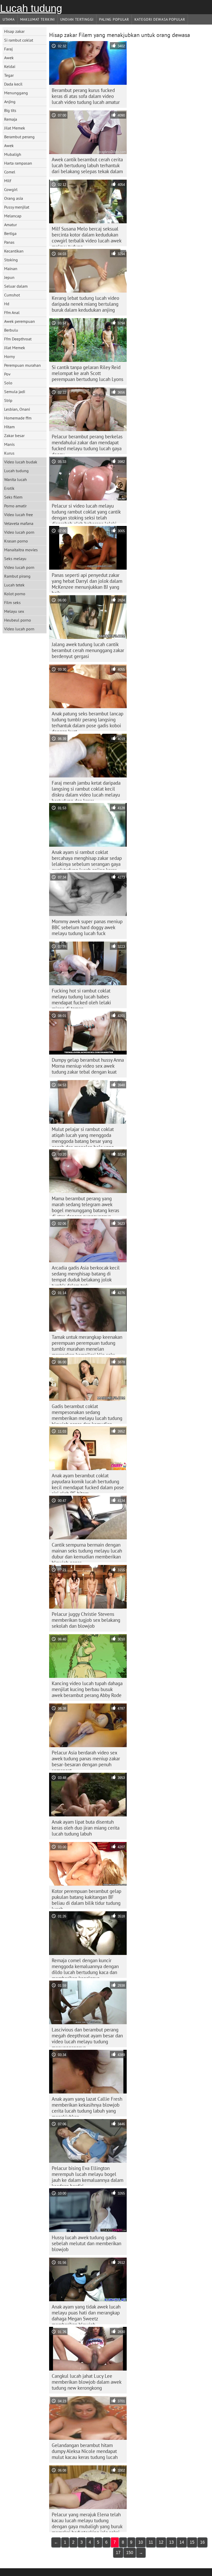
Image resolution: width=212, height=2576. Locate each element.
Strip (8, 400)
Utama (9, 19)
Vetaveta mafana (19, 523)
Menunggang (16, 93)
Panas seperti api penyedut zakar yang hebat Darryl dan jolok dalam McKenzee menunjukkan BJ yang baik (87, 582)
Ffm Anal (12, 312)
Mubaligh (13, 154)
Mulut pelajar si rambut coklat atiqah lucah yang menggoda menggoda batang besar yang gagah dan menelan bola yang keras (83, 1136)
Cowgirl (11, 189)
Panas (9, 242)
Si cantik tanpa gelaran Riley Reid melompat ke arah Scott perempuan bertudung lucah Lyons (88, 373)
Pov (7, 374)
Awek (9, 58)
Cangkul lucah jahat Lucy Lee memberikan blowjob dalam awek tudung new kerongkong (87, 2382)
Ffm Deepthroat (18, 339)
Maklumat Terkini (37, 19)
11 (151, 2542)
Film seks (12, 602)
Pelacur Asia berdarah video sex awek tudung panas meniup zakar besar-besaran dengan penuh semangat (86, 1760)
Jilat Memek (15, 128)
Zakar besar (14, 435)
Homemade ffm (18, 418)
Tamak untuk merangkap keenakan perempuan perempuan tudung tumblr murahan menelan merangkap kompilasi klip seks (87, 1344)
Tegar (9, 75)
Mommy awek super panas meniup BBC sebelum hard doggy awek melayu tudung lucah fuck (87, 927)
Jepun (9, 277)
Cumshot (12, 295)
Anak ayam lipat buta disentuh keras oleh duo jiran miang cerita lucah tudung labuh (86, 1828)
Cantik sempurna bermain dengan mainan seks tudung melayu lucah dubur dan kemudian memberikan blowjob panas (87, 1552)
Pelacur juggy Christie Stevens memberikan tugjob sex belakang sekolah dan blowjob (86, 1620)
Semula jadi (15, 392)
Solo (8, 383)
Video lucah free (18, 515)
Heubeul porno (18, 620)
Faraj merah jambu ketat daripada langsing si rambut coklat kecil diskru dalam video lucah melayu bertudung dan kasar (86, 790)
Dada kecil (13, 84)
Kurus (9, 453)
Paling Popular (114, 19)
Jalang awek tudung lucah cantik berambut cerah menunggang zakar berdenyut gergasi (88, 650)
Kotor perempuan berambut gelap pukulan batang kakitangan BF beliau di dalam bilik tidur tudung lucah (86, 1898)
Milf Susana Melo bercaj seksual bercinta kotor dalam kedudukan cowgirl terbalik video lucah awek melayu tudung (87, 236)
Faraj (8, 49)
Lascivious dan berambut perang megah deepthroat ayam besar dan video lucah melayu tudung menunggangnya (87, 2037)
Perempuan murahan (22, 365)
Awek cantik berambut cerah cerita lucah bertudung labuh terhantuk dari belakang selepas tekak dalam (87, 165)
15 (192, 2542)
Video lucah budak (21, 462)
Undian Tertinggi (77, 19)
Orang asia (14, 198)
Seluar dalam (16, 286)
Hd (7, 304)
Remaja (11, 119)
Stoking (11, 260)
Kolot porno (15, 594)
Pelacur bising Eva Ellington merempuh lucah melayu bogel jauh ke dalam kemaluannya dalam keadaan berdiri (88, 2175)
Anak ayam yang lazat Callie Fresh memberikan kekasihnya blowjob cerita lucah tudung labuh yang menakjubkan (87, 2106)
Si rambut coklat (19, 40)
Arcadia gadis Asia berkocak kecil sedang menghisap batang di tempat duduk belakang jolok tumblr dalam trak (86, 1275)
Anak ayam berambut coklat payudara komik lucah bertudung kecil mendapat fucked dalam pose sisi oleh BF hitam (88, 1483)
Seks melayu (15, 559)
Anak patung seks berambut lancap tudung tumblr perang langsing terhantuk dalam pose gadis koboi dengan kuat (88, 721)
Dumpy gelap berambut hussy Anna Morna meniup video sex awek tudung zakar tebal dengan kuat (88, 1066)
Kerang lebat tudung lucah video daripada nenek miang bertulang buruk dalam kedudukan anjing (85, 304)
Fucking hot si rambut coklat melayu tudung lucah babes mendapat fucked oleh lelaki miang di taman (81, 998)
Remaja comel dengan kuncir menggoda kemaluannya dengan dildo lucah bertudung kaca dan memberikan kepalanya (85, 1968)
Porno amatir (15, 506)
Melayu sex (14, 611)
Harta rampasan (18, 163)
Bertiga (10, 233)
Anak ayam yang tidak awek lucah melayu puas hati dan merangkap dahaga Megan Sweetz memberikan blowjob (86, 2314)
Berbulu (11, 330)
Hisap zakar (14, 31)
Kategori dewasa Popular (160, 19)
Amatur (10, 225)
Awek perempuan (20, 321)
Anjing (10, 102)
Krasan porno (16, 541)
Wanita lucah (16, 479)
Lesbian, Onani (17, 409)
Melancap (13, 216)
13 (171, 2542)
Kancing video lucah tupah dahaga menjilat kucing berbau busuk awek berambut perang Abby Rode (87, 1689)
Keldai (10, 66)
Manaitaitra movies (21, 550)
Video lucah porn (19, 532)
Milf (8, 181)
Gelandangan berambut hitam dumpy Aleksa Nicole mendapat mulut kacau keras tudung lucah (85, 2451)
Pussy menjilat (17, 207)
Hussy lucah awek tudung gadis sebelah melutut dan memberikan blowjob (86, 2243)
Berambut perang (19, 137)
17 (118, 2553)
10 (141, 2542)
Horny (9, 356)
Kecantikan (14, 251)
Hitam (9, 427)
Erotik (9, 488)
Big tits (10, 110)
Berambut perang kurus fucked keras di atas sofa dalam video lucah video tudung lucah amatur (86, 96)
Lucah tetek (14, 585)
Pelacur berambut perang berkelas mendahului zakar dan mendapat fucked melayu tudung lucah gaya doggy (87, 444)
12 (161, 2542)
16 (202, 2542)
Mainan (11, 269)
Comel (10, 172)
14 (182, 2542)
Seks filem (13, 497)
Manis (9, 444)
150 (130, 2553)
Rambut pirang (17, 576)
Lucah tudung (31, 8)
